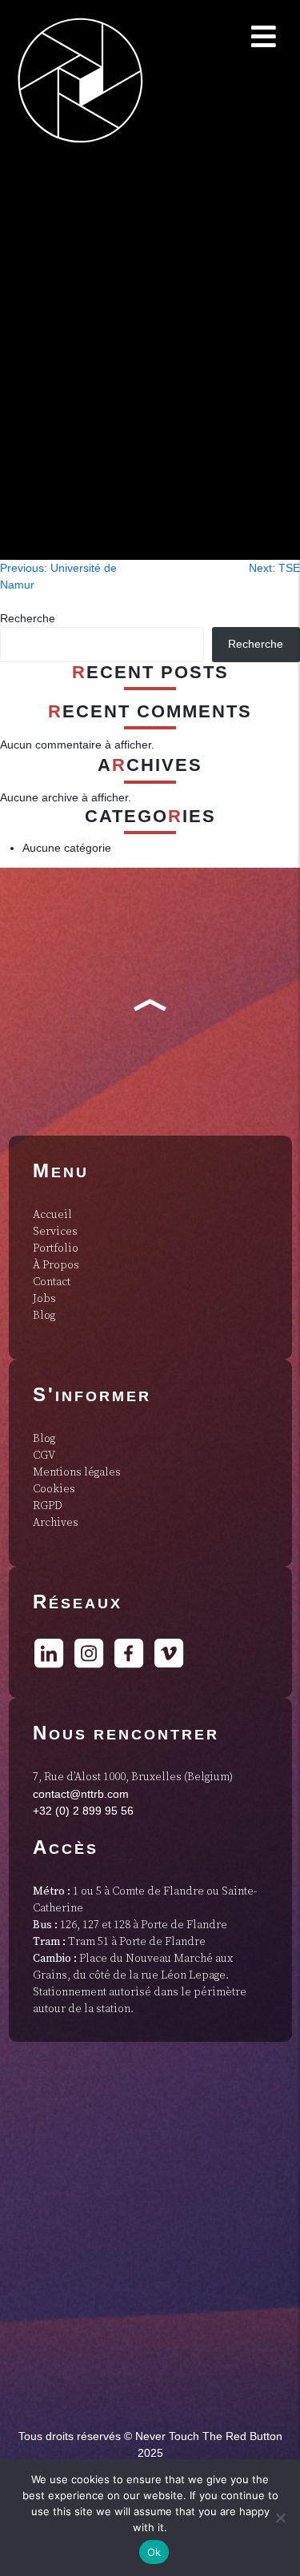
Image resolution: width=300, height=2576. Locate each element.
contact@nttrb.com (81, 1794)
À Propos (56, 1265)
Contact (52, 1282)
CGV (44, 1456)
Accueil (52, 1215)
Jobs (44, 1299)
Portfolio (56, 1248)
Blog (44, 1316)
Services (55, 1232)
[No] (280, 2518)
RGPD (48, 1506)
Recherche (28, 618)
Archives (56, 1523)
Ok (154, 2552)
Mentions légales (77, 1472)
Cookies (54, 1489)
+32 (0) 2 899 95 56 (83, 1811)
